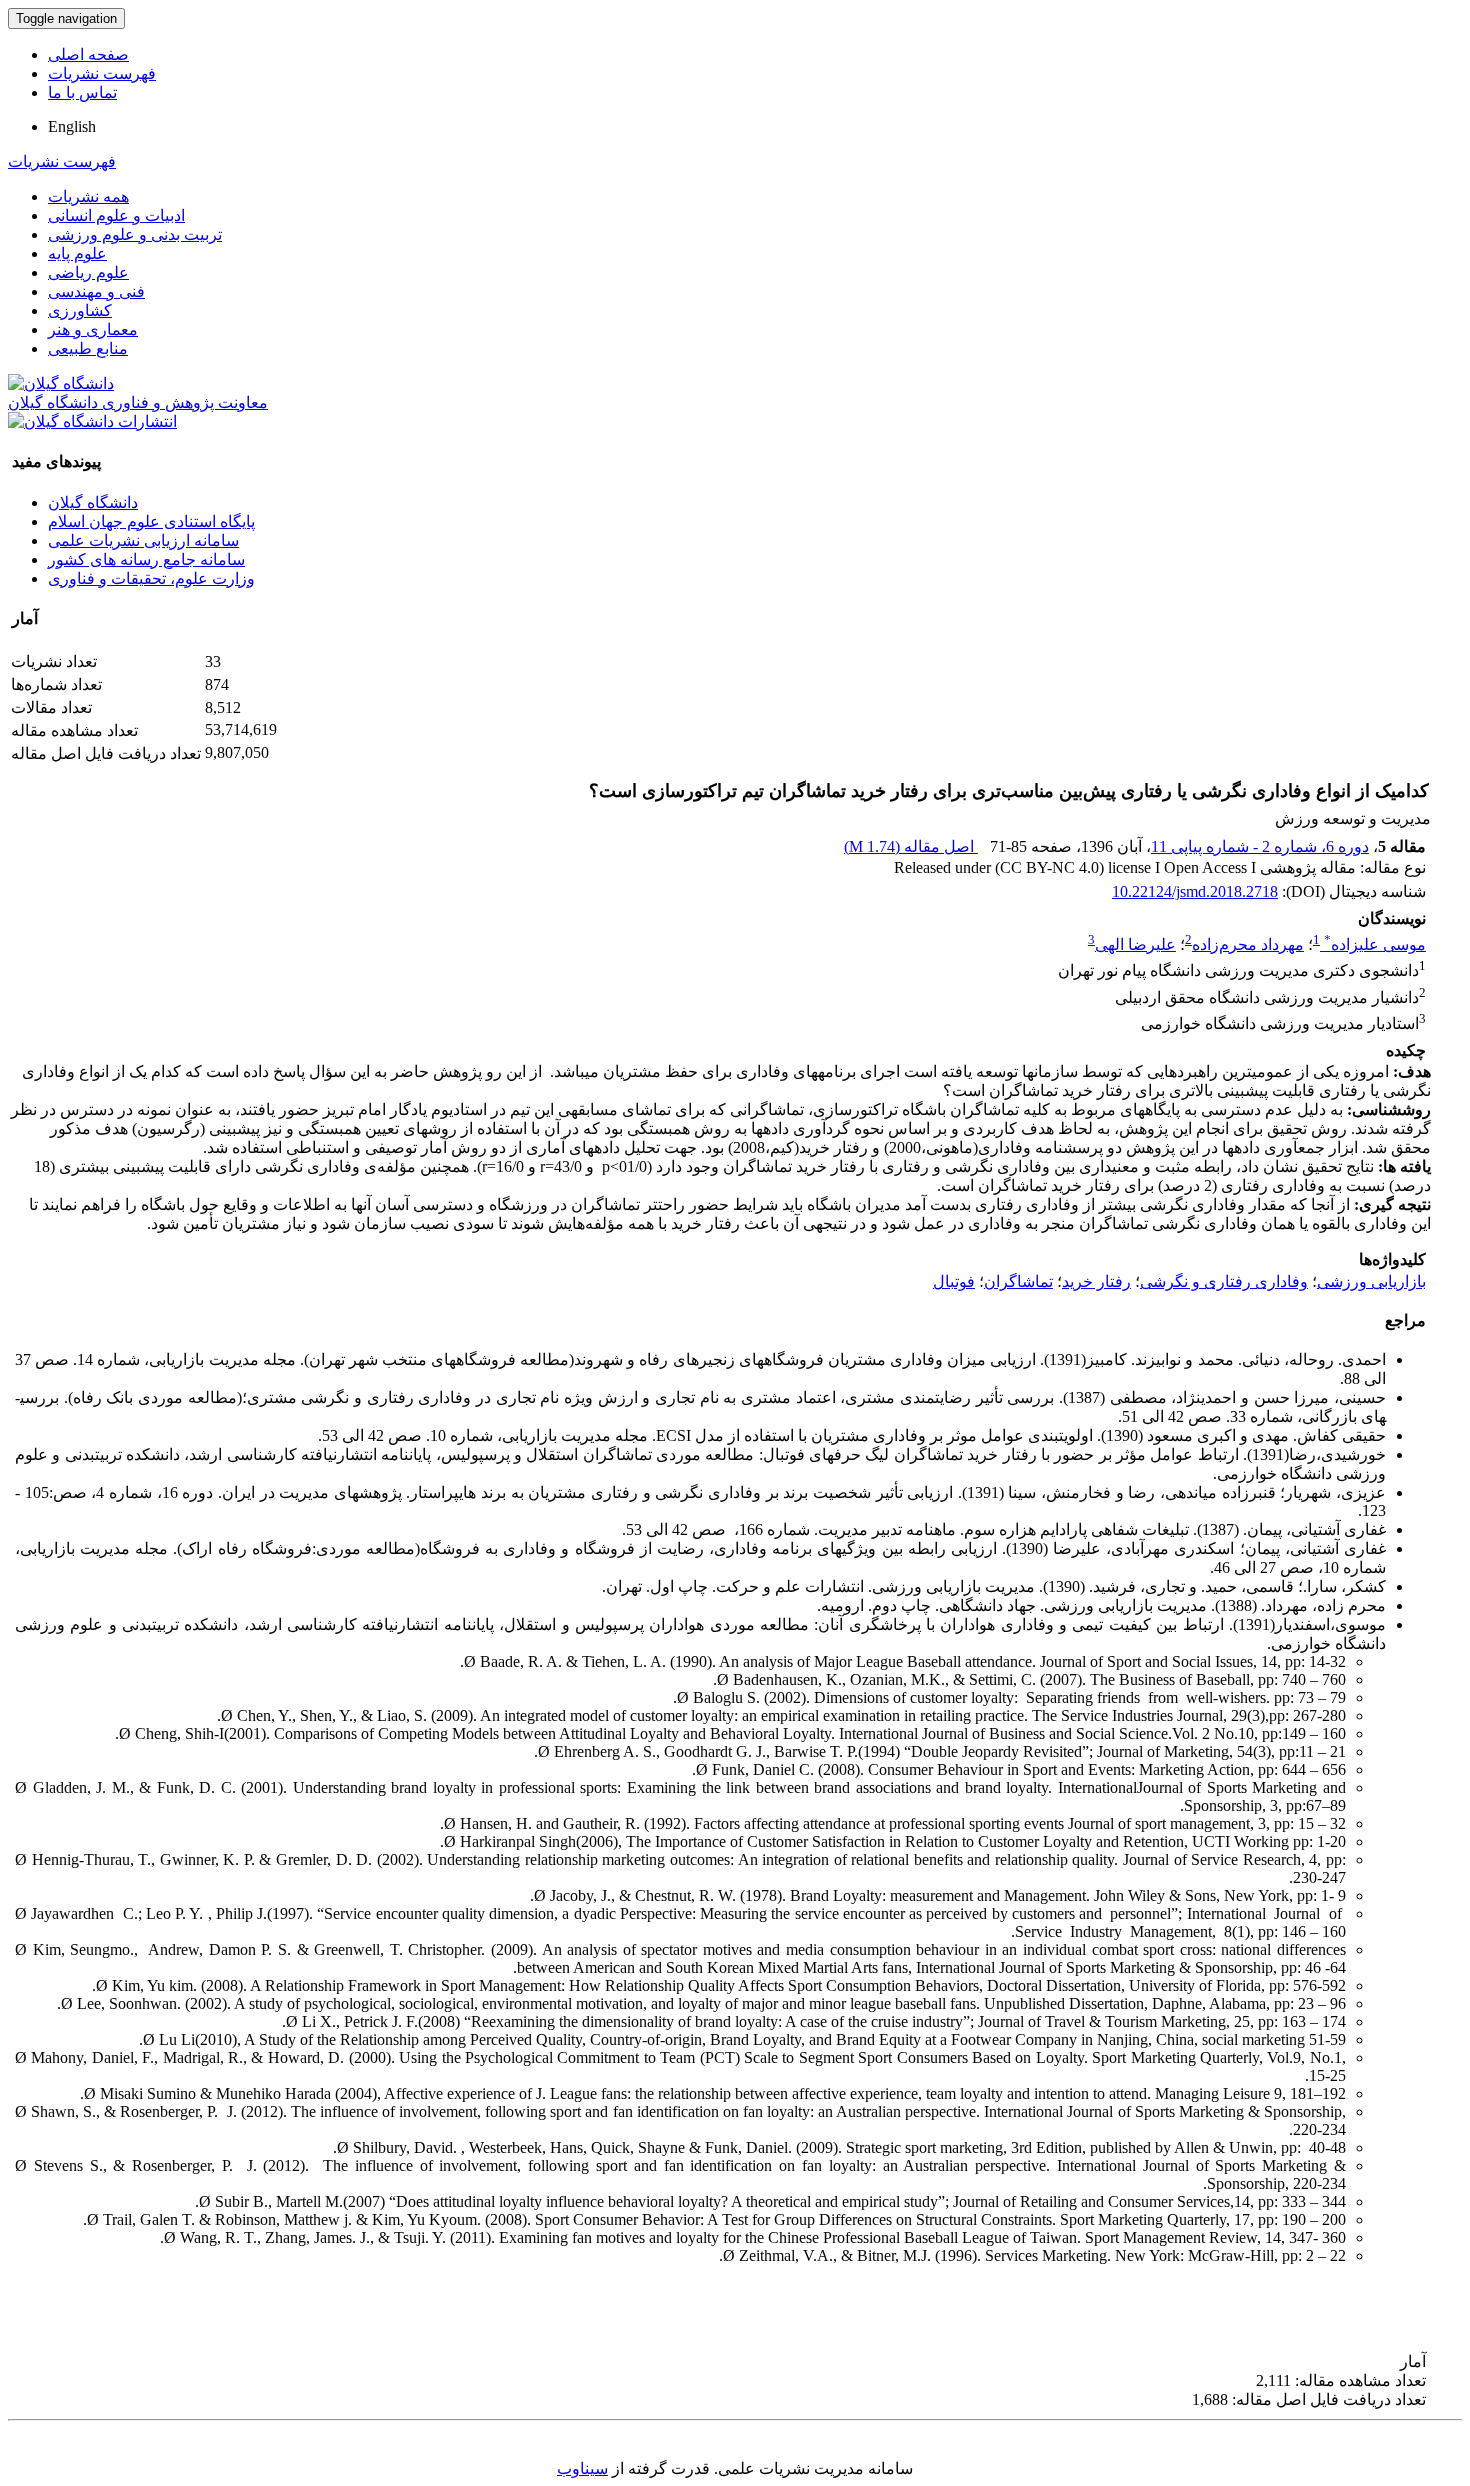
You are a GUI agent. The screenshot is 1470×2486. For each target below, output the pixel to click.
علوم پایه (77, 253)
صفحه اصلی (88, 54)
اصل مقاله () (911, 846)
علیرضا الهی (1135, 944)
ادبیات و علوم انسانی (116, 215)
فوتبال (954, 1281)
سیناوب (582, 2468)
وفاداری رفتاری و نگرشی (1224, 1281)
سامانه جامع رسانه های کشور (146, 559)
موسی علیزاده (1375, 944)
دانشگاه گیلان (93, 502)
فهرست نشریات (102, 73)
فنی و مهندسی (96, 291)
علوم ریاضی (88, 272)
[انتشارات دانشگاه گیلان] (92, 421)
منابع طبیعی (88, 348)
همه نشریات (88, 196)
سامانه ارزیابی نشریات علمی (143, 540)
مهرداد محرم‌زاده (1248, 944)
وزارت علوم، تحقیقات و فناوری (151, 578)
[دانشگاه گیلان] (61, 383)
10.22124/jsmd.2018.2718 (1195, 891)
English (72, 126)
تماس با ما (82, 92)
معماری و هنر (93, 329)
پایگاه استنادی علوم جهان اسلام (151, 521)
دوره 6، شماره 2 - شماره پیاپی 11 (1260, 846)
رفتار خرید (1096, 1281)
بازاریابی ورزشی (1371, 1281)
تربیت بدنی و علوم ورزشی (135, 234)
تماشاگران (1018, 1281)
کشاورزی (80, 310)
